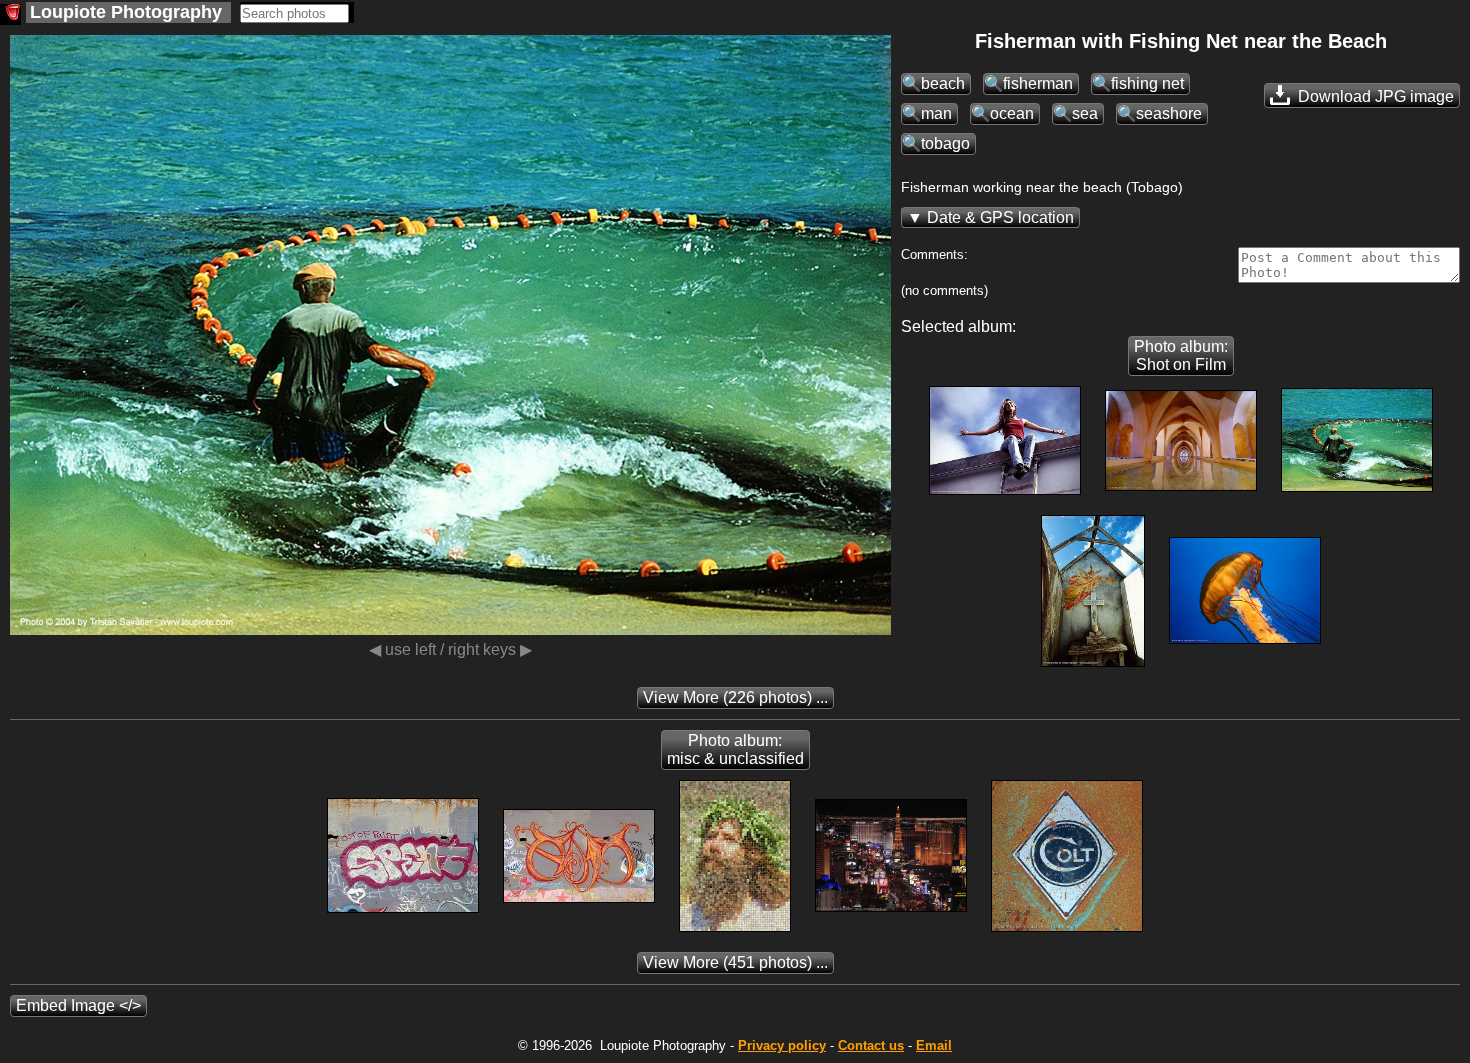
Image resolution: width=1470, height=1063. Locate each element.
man (936, 113)
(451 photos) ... (735, 962)
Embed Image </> (78, 1005)
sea (1085, 113)
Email (934, 1045)
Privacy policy (782, 1045)
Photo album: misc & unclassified (735, 749)
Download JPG (1374, 96)
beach (943, 83)
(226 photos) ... (735, 697)
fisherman (1038, 83)
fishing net (1147, 83)
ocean (1012, 113)
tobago (945, 143)
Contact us (871, 1045)
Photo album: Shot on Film (1181, 355)
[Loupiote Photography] (10, 14)
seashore (1169, 113)
